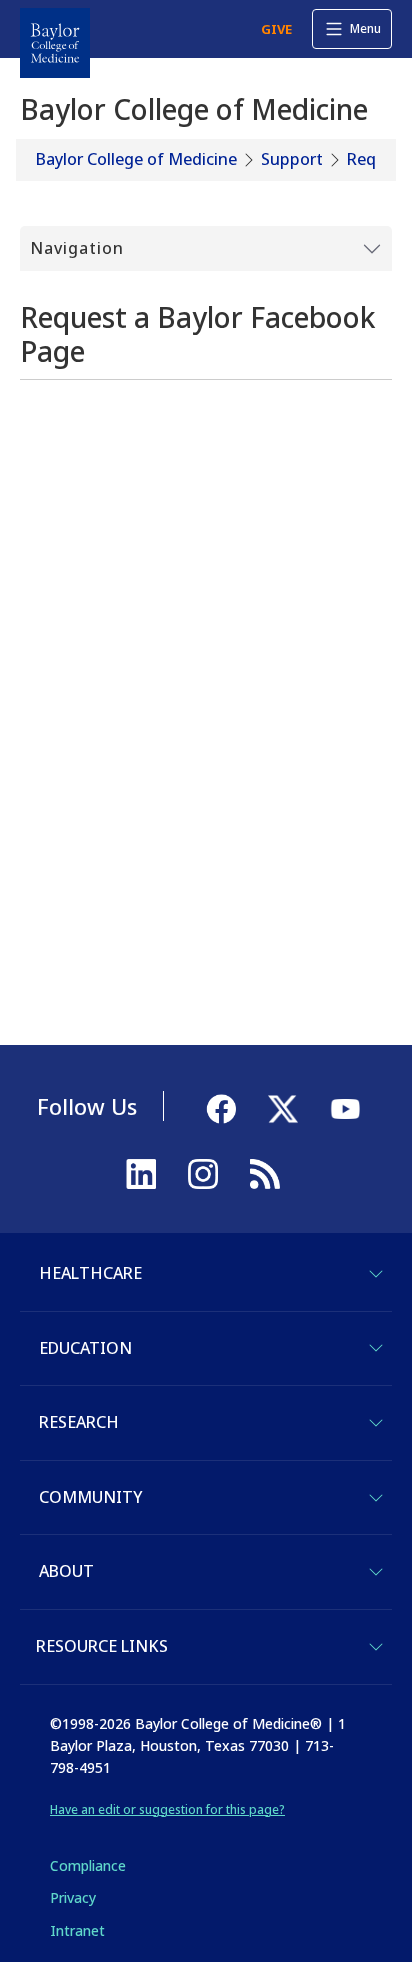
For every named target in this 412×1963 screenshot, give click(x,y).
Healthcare (90, 1273)
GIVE (276, 29)
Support (292, 159)
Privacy (73, 1897)
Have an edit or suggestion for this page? (167, 1809)
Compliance (88, 1865)
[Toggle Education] (376, 1348)
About (66, 1571)
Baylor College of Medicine (136, 159)
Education (85, 1348)
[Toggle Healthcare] (376, 1274)
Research (79, 1422)
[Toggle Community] (376, 1498)
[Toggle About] (376, 1572)
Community (90, 1497)
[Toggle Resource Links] (376, 1647)
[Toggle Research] (376, 1423)
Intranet (77, 1930)
